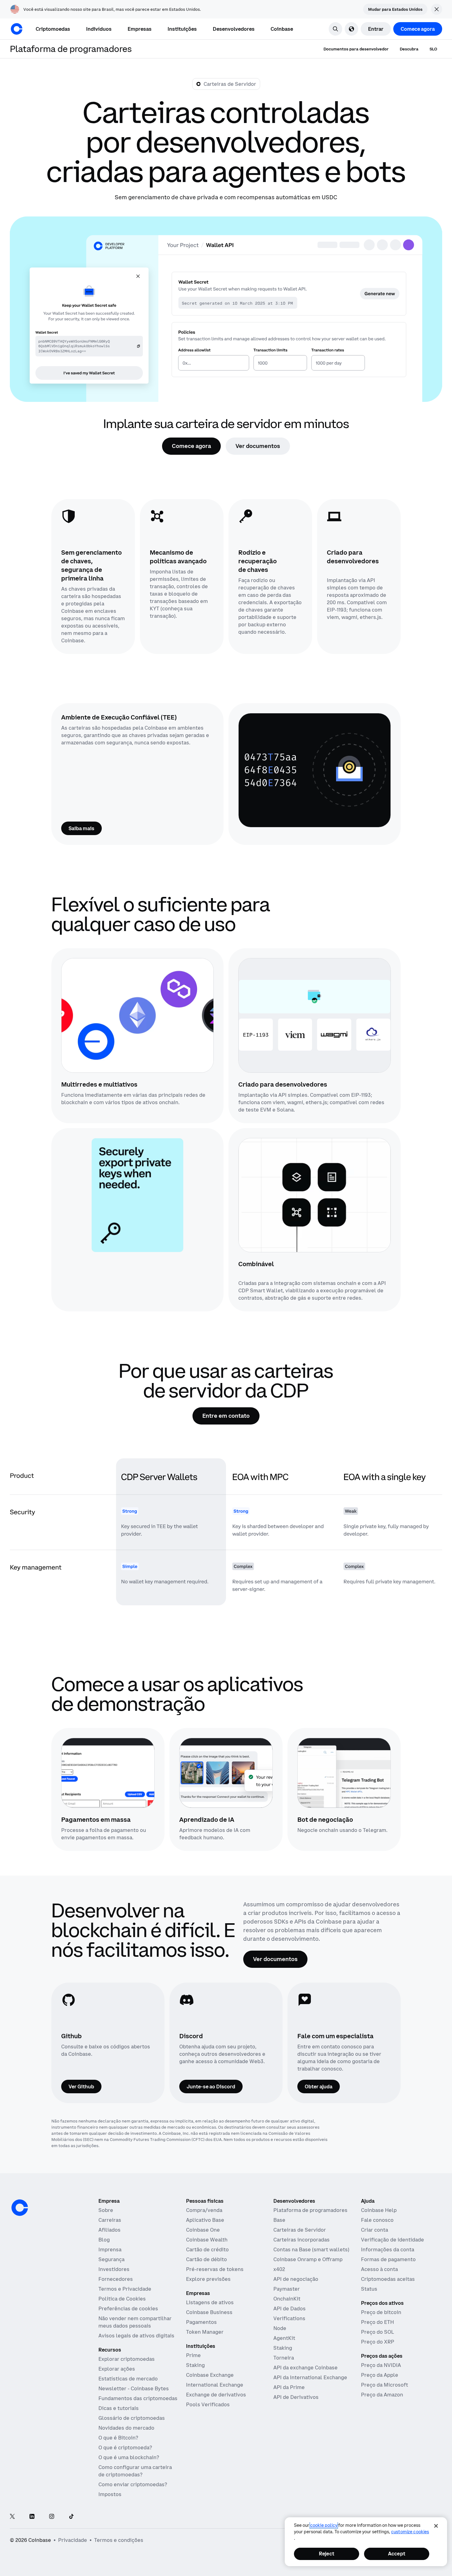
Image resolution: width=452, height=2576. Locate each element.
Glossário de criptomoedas (132, 2418)
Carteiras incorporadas (301, 2240)
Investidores (114, 2269)
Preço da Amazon (382, 2395)
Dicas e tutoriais (119, 2408)
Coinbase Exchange (210, 2375)
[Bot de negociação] (344, 1773)
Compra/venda (204, 2210)
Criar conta (375, 2230)
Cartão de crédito (207, 2249)
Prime (193, 2355)
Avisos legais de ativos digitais (136, 2336)
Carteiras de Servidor (300, 2230)
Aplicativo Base (205, 2220)
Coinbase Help (379, 2210)
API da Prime (289, 2387)
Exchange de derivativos (216, 2395)
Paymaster (287, 2289)
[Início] (17, 29)
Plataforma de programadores (310, 2210)
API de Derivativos (296, 2397)
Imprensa (110, 2249)
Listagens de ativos (210, 2302)
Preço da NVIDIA (381, 2365)
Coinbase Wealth (207, 2240)
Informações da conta (388, 2249)
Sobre (106, 2210)
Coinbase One (203, 2230)
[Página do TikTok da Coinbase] (71, 2517)
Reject (327, 2554)
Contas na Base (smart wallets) (311, 2249)
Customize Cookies (410, 2532)
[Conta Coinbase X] (12, 2517)
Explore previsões (208, 2279)
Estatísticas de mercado (128, 2379)
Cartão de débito (206, 2259)
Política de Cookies (122, 2299)
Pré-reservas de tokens (215, 2269)
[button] (99, 29)
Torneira (284, 2358)
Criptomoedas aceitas (388, 2279)
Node (280, 2328)
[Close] (436, 2526)
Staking (195, 2365)
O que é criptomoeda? (125, 2447)
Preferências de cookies (128, 2308)
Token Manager (205, 2332)
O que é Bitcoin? (118, 2438)
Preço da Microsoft (385, 2385)
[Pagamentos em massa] (108, 1773)
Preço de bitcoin (381, 2312)
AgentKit (284, 2338)
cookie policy (324, 2525)
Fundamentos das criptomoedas (138, 2398)
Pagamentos (201, 2322)
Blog (104, 2240)
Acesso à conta (379, 2269)
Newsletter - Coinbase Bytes (134, 2388)
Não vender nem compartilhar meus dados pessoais (135, 2322)
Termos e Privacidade (125, 2289)
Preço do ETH (377, 2322)
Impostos (110, 2494)
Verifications (289, 2318)
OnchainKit (287, 2299)
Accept (397, 2554)
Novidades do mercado (126, 2428)
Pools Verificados (208, 2404)
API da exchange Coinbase (305, 2368)
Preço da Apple (380, 2375)
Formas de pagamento (388, 2259)
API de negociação (296, 2279)
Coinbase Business (209, 2312)
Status (369, 2289)
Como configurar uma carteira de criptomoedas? (135, 2471)
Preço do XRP (378, 2342)
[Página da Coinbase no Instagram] (52, 2517)
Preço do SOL (377, 2332)
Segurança (111, 2259)
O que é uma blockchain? (129, 2457)
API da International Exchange (310, 2377)
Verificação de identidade (393, 2240)
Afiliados (109, 2230)
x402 (279, 2269)
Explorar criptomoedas (127, 2359)
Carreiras (110, 2220)
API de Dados (289, 2308)
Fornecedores (116, 2279)
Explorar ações (117, 2369)
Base (279, 2220)
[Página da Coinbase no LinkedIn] (32, 2517)
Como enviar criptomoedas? (133, 2484)
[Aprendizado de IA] (226, 1773)
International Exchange (215, 2385)
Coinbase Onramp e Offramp (308, 2259)
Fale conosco (377, 2220)
